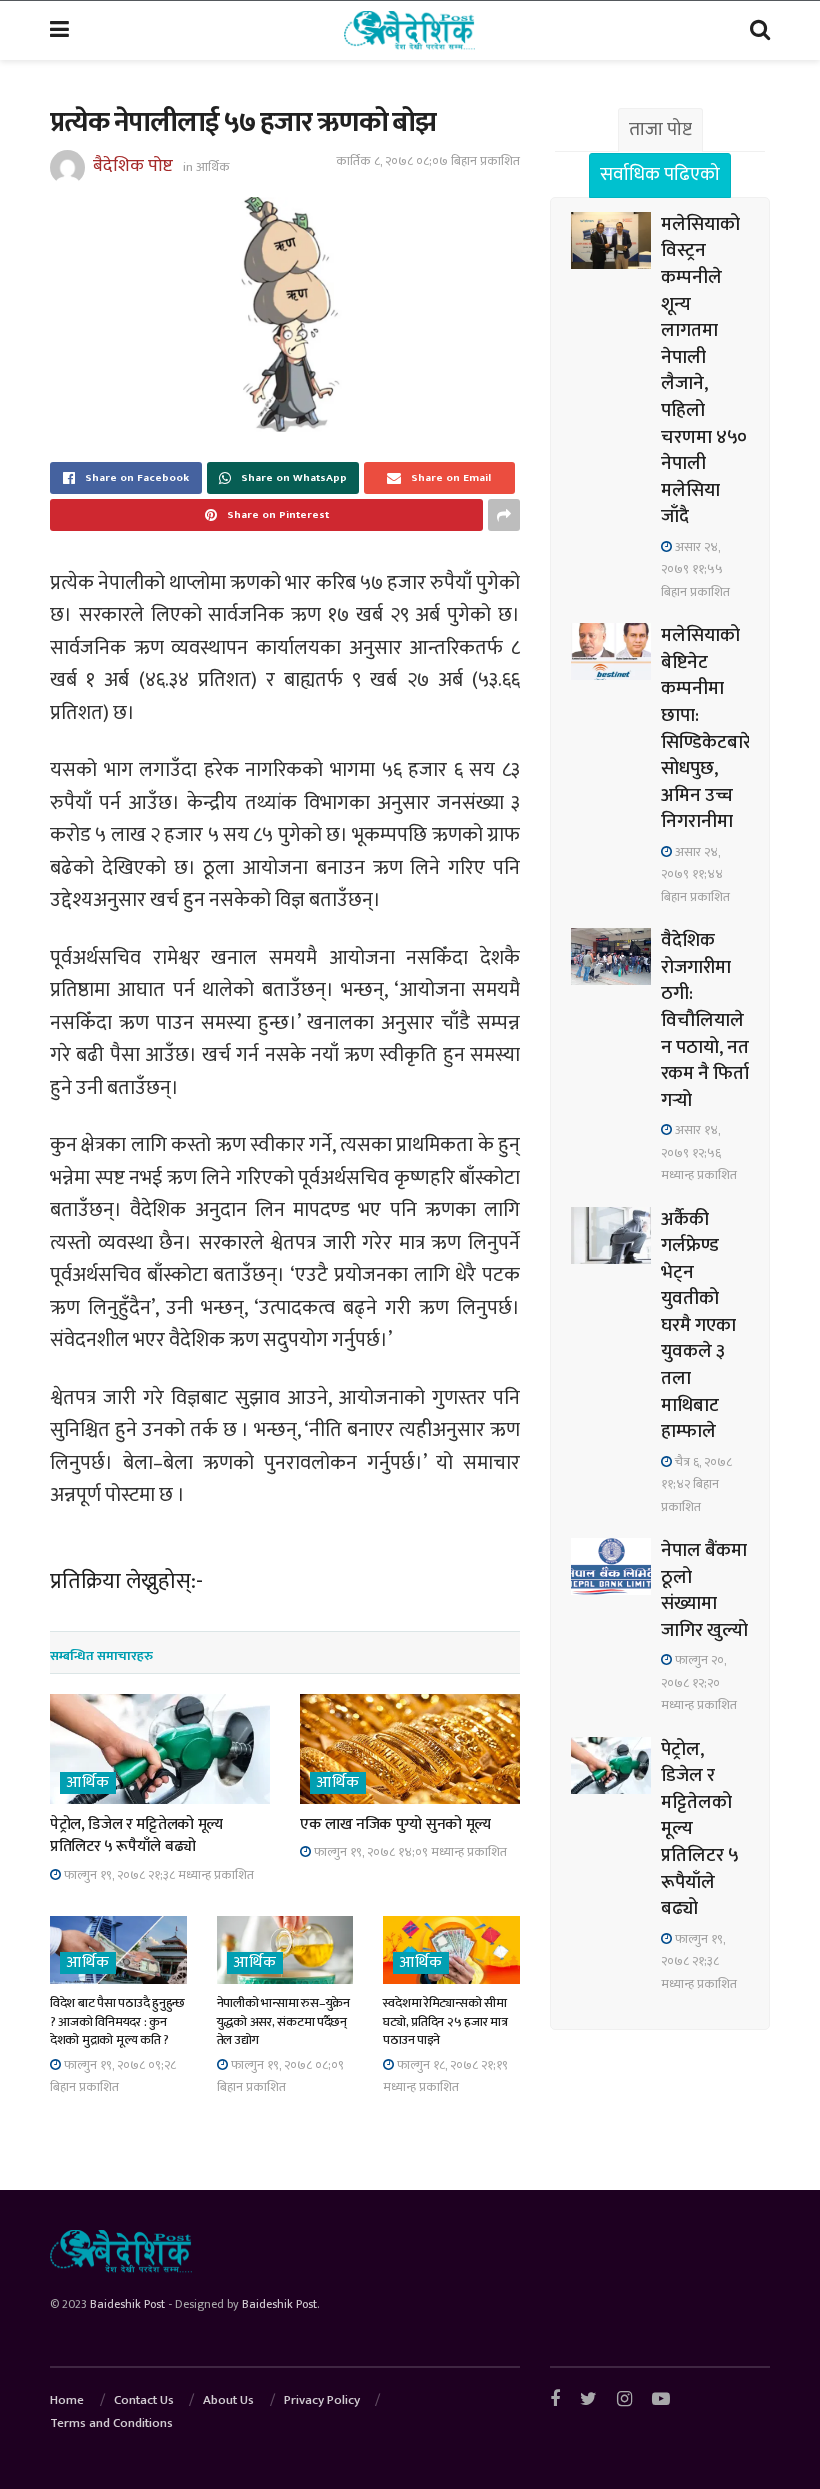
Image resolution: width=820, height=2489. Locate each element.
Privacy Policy (322, 2400)
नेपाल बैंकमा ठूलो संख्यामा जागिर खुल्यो (704, 1590)
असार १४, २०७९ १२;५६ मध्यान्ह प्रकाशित (699, 1152)
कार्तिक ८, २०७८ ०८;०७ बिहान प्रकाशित (428, 161)
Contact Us (144, 2400)
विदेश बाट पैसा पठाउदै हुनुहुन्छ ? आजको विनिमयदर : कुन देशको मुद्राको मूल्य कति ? (117, 2021)
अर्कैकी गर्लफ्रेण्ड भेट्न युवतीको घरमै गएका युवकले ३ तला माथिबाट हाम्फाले (698, 1326)
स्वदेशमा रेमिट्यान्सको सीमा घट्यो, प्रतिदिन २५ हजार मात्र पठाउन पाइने (445, 2021)
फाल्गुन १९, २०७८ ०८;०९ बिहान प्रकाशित (280, 2076)
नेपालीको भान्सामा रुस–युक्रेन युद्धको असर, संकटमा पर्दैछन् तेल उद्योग (283, 2021)
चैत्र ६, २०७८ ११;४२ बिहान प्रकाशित (696, 1484)
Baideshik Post (127, 2304)
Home (67, 2400)
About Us (228, 2400)
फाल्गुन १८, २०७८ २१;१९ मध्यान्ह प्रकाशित (445, 2076)
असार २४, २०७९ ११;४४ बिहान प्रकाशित (695, 874)
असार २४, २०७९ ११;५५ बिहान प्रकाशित (695, 569)
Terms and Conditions (111, 2423)
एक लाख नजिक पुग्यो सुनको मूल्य (395, 1824)
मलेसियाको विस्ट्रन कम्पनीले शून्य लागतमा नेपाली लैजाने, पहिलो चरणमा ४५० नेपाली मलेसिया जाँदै (704, 371)
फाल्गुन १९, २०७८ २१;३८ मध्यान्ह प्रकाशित (157, 1875)
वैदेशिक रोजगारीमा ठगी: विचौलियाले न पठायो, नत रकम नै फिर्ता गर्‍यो (705, 1020)
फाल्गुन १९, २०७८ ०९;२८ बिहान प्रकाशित (113, 2076)
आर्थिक (213, 167)
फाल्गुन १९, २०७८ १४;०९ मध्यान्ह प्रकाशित (409, 1852)
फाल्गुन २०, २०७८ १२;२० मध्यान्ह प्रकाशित (699, 1682)
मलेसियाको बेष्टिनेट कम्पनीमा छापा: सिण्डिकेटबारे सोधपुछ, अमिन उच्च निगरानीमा (706, 728)
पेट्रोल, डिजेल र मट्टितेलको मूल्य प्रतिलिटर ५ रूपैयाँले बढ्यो (136, 1835)
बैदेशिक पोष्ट (133, 166)
